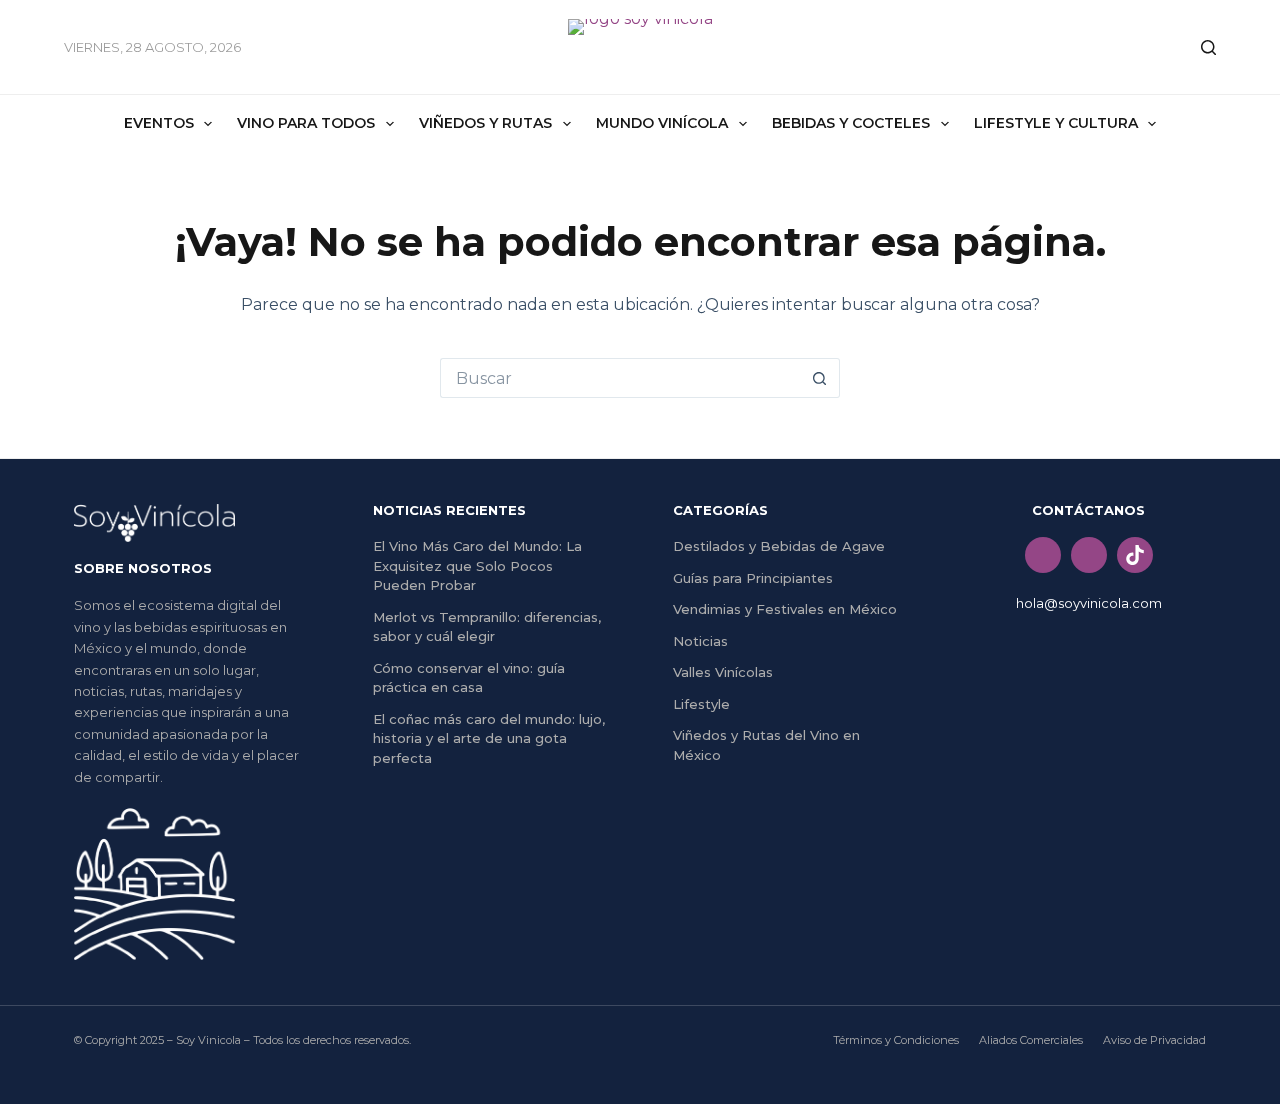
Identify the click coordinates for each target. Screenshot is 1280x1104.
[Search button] (820, 378)
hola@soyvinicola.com (1089, 603)
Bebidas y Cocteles (851, 123)
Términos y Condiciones (896, 1040)
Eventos (159, 123)
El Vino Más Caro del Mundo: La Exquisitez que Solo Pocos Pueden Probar (477, 565)
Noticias (700, 641)
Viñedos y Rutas (485, 123)
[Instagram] (1089, 555)
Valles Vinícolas (723, 672)
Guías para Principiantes (753, 578)
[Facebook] (1043, 555)
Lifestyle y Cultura (1056, 123)
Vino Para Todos (306, 123)
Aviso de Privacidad (1154, 1040)
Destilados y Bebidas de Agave (779, 546)
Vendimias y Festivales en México (785, 609)
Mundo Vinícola (662, 123)
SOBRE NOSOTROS (143, 568)
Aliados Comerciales (1031, 1040)
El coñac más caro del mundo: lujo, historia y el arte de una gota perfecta (489, 738)
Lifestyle (701, 704)
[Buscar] (1208, 47)
